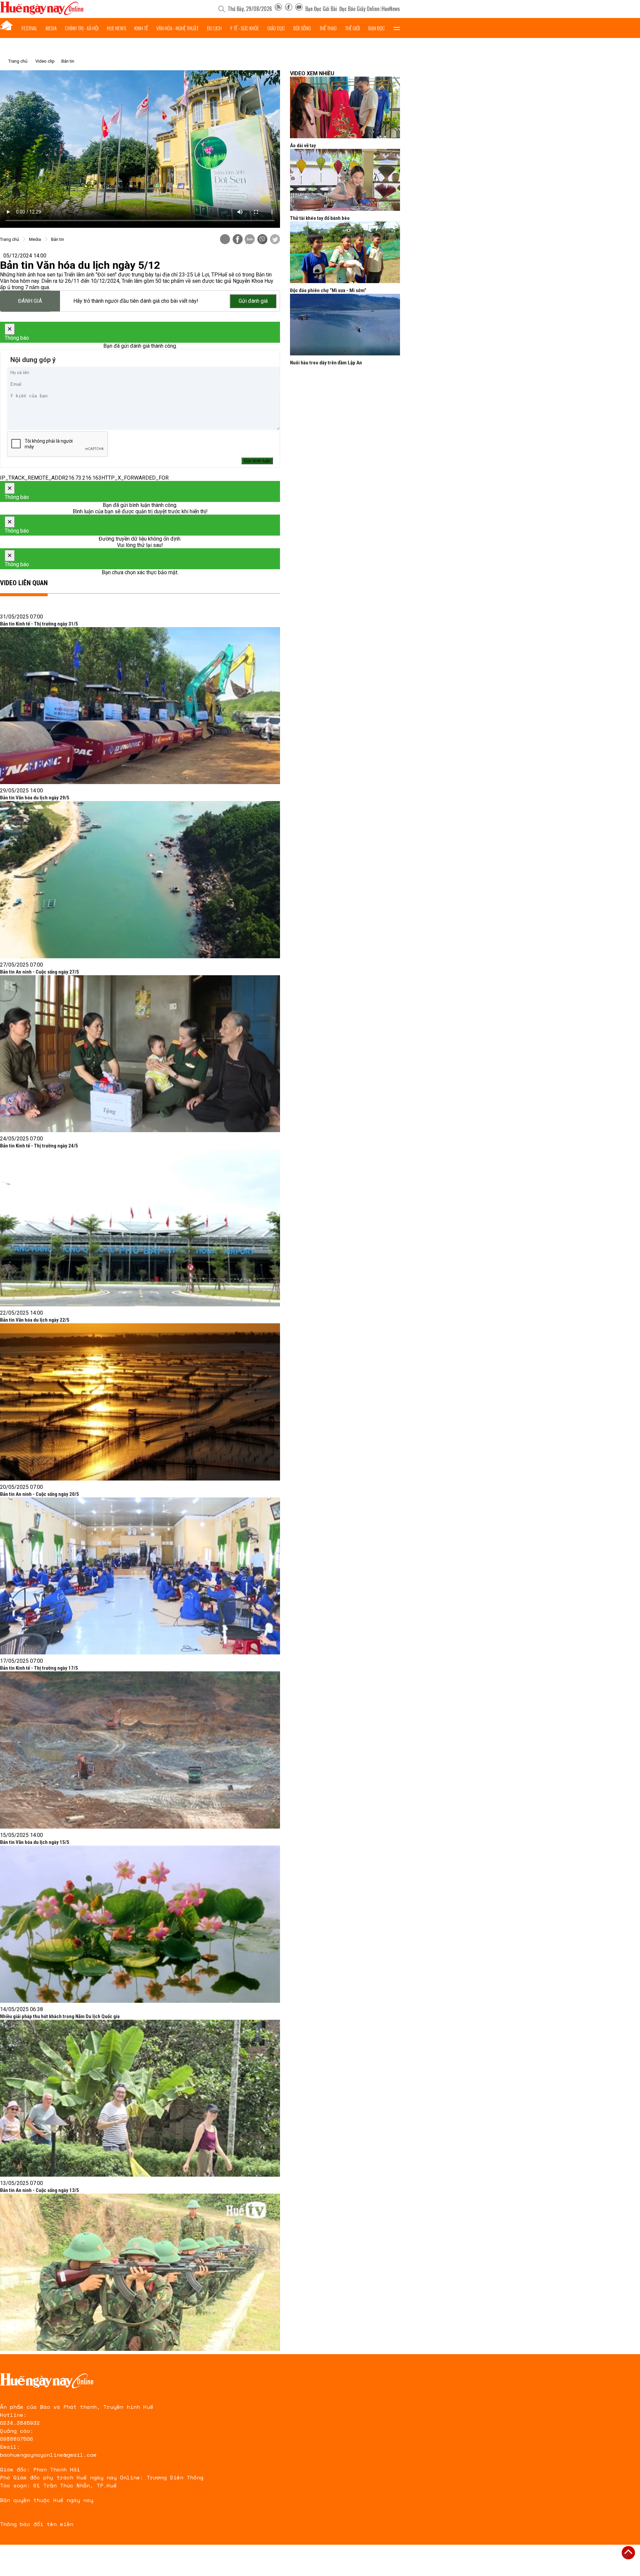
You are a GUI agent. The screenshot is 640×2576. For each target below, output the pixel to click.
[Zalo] (250, 240)
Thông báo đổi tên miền (37, 2524)
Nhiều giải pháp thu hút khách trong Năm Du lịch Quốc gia (60, 2016)
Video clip (45, 61)
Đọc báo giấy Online (359, 9)
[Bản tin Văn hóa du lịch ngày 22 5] (140, 1402)
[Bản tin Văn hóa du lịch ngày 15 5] (140, 1924)
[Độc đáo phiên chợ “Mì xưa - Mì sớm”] (345, 252)
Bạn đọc (377, 28)
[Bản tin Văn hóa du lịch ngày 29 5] (140, 880)
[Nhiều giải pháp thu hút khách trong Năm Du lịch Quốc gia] (140, 2098)
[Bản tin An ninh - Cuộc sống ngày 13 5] (140, 2272)
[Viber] (262, 240)
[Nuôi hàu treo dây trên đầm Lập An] (345, 325)
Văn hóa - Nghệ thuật (177, 28)
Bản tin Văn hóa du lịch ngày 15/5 (35, 1842)
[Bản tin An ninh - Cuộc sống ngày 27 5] (140, 1054)
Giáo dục (276, 28)
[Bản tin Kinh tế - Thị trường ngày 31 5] (140, 706)
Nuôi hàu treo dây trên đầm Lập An (326, 363)
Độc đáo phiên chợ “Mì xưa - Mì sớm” (328, 290)
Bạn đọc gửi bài (321, 9)
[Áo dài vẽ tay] (345, 107)
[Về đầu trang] (628, 2553)
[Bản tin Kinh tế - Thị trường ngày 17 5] (140, 1750)
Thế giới (352, 28)
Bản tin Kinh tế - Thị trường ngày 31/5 (39, 624)
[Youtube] (299, 9)
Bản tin (68, 61)
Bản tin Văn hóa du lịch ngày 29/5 (35, 798)
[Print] (225, 239)
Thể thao (328, 28)
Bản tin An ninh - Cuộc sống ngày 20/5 (39, 1494)
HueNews (391, 9)
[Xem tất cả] (397, 28)
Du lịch (214, 28)
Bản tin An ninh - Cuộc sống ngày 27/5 (39, 972)
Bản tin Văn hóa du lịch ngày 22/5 (35, 1320)
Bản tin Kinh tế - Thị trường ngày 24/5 (39, 1146)
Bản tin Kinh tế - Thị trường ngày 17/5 (39, 1668)
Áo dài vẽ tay (303, 146)
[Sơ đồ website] (278, 9)
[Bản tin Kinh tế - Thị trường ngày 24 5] (140, 1228)
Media (51, 28)
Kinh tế (141, 28)
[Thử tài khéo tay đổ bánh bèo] (345, 180)
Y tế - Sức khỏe (244, 28)
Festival (29, 28)
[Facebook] (289, 9)
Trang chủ (18, 61)
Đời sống (302, 28)
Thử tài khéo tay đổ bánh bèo (320, 218)
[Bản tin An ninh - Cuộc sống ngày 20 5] (140, 1576)
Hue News (116, 28)
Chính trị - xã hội (82, 28)
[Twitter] (275, 240)
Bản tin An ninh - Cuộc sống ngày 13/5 (39, 2190)
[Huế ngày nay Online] (42, 13)
